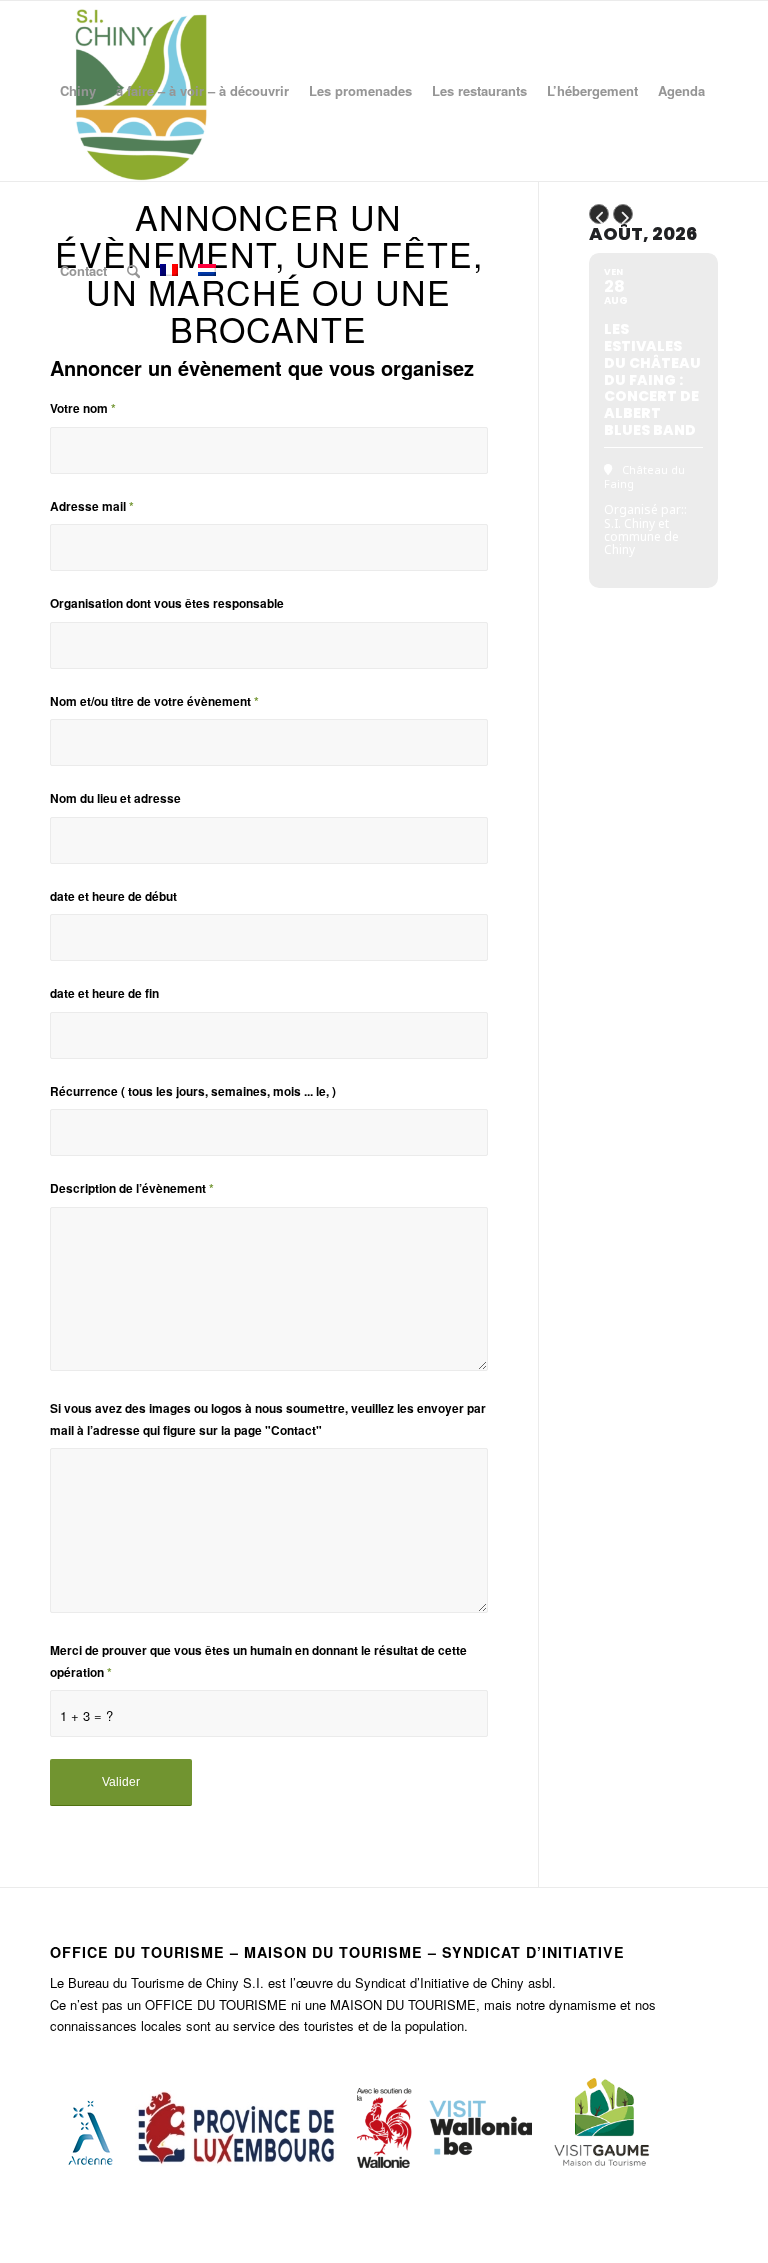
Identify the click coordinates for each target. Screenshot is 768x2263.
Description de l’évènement (132, 1188)
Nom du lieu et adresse (115, 798)
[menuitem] (78, 91)
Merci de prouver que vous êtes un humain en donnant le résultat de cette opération (258, 1661)
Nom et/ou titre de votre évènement (154, 701)
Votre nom (83, 408)
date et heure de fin (104, 993)
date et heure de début (113, 896)
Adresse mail (92, 506)
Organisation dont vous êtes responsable (167, 603)
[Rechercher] (133, 271)
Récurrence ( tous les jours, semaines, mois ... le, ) (193, 1091)
